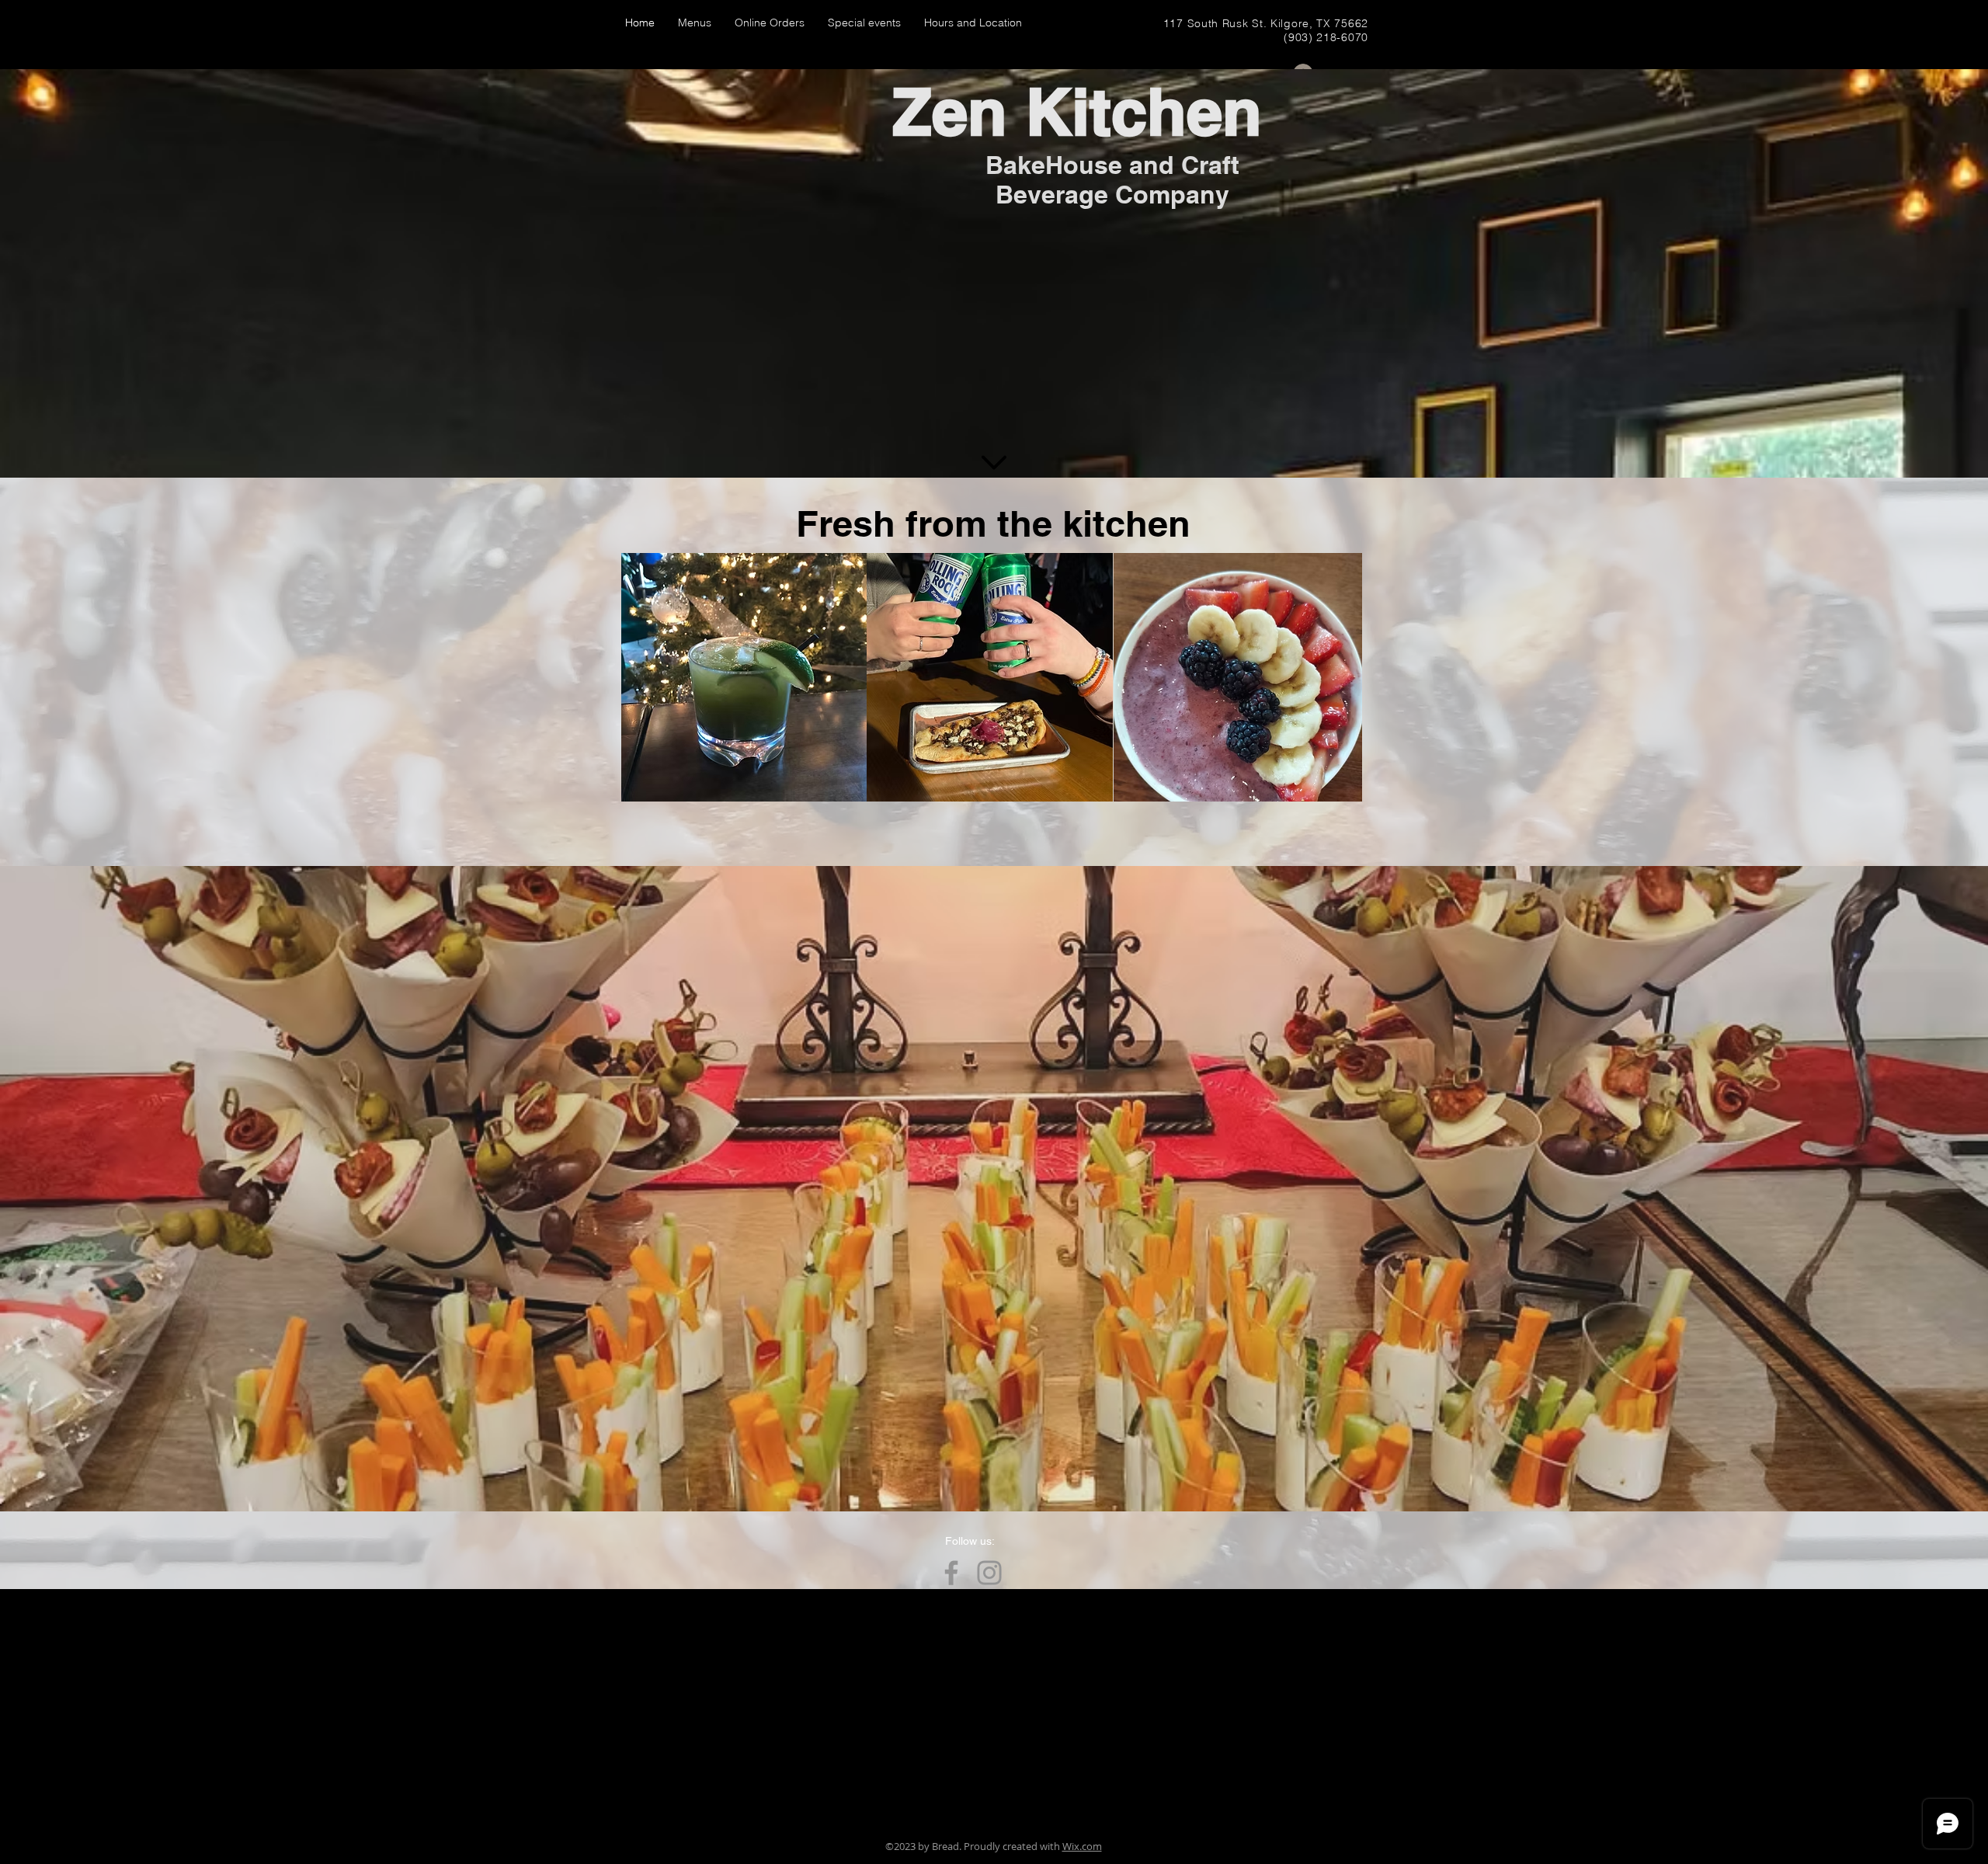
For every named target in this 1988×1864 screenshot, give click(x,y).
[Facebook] (951, 1573)
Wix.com (1082, 1846)
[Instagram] (989, 1573)
